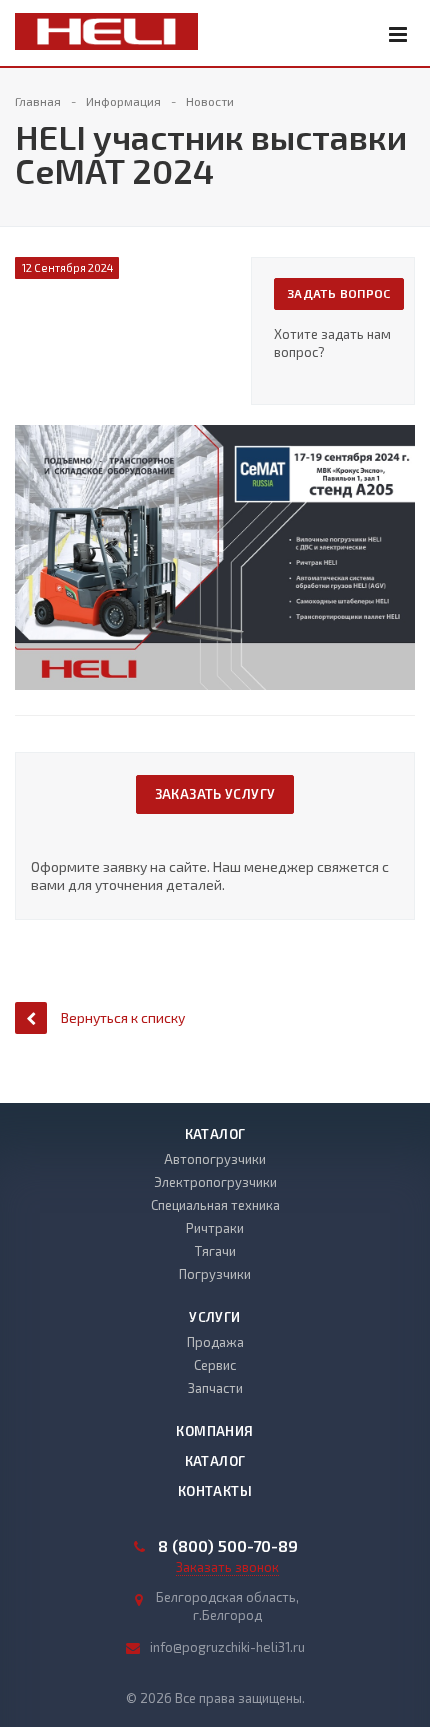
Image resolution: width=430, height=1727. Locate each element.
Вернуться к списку (123, 1017)
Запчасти (215, 1388)
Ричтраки (215, 1228)
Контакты (215, 1491)
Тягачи (215, 1251)
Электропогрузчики (215, 1182)
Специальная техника (215, 1205)
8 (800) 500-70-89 (228, 1546)
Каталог (215, 1134)
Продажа (215, 1342)
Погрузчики (215, 1274)
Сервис (215, 1365)
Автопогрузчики (215, 1159)
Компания (214, 1431)
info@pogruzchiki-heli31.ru (227, 1647)
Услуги (214, 1317)
